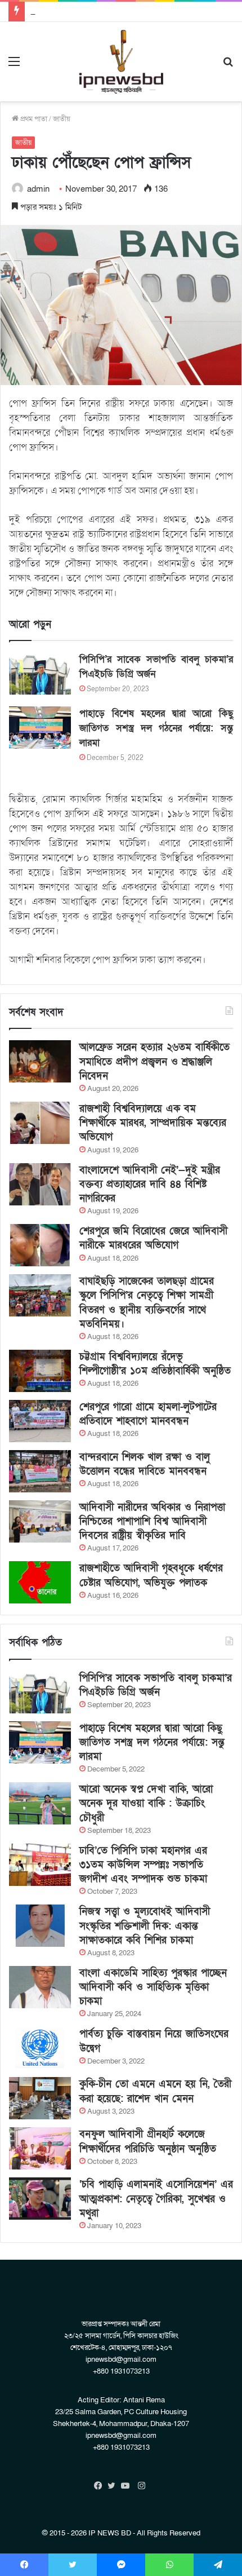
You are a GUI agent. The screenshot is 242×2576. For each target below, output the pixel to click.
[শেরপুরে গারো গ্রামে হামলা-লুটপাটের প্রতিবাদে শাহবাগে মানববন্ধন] (40, 1421)
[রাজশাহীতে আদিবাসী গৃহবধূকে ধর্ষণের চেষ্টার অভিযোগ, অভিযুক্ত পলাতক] (40, 1582)
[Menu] (14, 66)
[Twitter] (114, 2486)
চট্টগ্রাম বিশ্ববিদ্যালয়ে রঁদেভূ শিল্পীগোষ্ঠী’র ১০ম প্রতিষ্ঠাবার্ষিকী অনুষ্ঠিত (155, 1364)
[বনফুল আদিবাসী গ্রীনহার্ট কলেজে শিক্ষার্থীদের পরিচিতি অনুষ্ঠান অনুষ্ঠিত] (40, 2148)
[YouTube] (128, 2486)
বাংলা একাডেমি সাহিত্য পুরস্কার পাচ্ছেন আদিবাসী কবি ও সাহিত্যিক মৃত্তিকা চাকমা (153, 1987)
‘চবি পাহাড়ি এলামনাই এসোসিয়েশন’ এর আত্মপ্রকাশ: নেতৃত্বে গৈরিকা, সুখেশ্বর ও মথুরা (156, 2199)
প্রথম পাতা (33, 119)
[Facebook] (101, 2486)
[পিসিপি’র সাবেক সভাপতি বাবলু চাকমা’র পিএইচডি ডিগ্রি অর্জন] (40, 673)
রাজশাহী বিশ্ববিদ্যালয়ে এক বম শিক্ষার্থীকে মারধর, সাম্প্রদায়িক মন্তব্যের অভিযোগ (153, 1123)
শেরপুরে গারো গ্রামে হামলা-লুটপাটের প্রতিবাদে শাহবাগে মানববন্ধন (148, 1414)
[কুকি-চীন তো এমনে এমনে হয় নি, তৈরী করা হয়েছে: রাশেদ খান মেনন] (40, 2098)
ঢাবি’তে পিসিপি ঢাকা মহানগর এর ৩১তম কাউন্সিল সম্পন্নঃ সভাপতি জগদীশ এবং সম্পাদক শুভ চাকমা (143, 1865)
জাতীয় (62, 119)
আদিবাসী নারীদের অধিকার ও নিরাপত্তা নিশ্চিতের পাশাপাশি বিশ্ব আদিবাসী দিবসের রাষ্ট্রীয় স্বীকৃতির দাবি (152, 1521)
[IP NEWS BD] (121, 62)
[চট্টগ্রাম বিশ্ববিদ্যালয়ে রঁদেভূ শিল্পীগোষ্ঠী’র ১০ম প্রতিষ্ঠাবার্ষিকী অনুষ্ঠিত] (40, 1371)
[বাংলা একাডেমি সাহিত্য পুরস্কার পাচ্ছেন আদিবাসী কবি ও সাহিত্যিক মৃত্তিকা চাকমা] (40, 1987)
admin (38, 189)
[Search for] (228, 66)
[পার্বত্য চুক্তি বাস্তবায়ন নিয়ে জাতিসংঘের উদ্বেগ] (40, 2048)
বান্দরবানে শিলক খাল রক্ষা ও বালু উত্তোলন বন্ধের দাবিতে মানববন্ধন (145, 1464)
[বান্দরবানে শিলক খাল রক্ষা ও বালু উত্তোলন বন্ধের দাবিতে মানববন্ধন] (40, 1471)
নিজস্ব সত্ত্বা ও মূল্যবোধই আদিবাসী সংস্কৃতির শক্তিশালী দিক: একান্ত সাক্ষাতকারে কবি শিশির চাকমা (145, 1926)
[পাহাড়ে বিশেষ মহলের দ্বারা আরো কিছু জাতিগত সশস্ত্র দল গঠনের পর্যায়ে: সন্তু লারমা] (40, 728)
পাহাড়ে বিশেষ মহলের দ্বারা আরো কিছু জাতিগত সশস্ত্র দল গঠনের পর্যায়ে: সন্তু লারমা (156, 728)
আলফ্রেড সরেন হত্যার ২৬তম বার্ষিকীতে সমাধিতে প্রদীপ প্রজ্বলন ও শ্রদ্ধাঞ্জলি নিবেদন (154, 1061)
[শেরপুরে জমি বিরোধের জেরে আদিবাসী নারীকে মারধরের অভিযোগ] (40, 1245)
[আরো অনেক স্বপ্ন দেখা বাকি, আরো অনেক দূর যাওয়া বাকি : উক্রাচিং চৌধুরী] (40, 1803)
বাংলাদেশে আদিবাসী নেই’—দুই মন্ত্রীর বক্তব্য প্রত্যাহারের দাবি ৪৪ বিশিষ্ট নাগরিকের (150, 1184)
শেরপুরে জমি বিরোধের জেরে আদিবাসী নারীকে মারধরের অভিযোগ (153, 1238)
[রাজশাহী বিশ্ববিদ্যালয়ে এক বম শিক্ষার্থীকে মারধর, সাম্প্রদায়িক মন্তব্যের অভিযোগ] (40, 1123)
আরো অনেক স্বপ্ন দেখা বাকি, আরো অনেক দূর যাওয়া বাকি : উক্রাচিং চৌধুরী (146, 1803)
